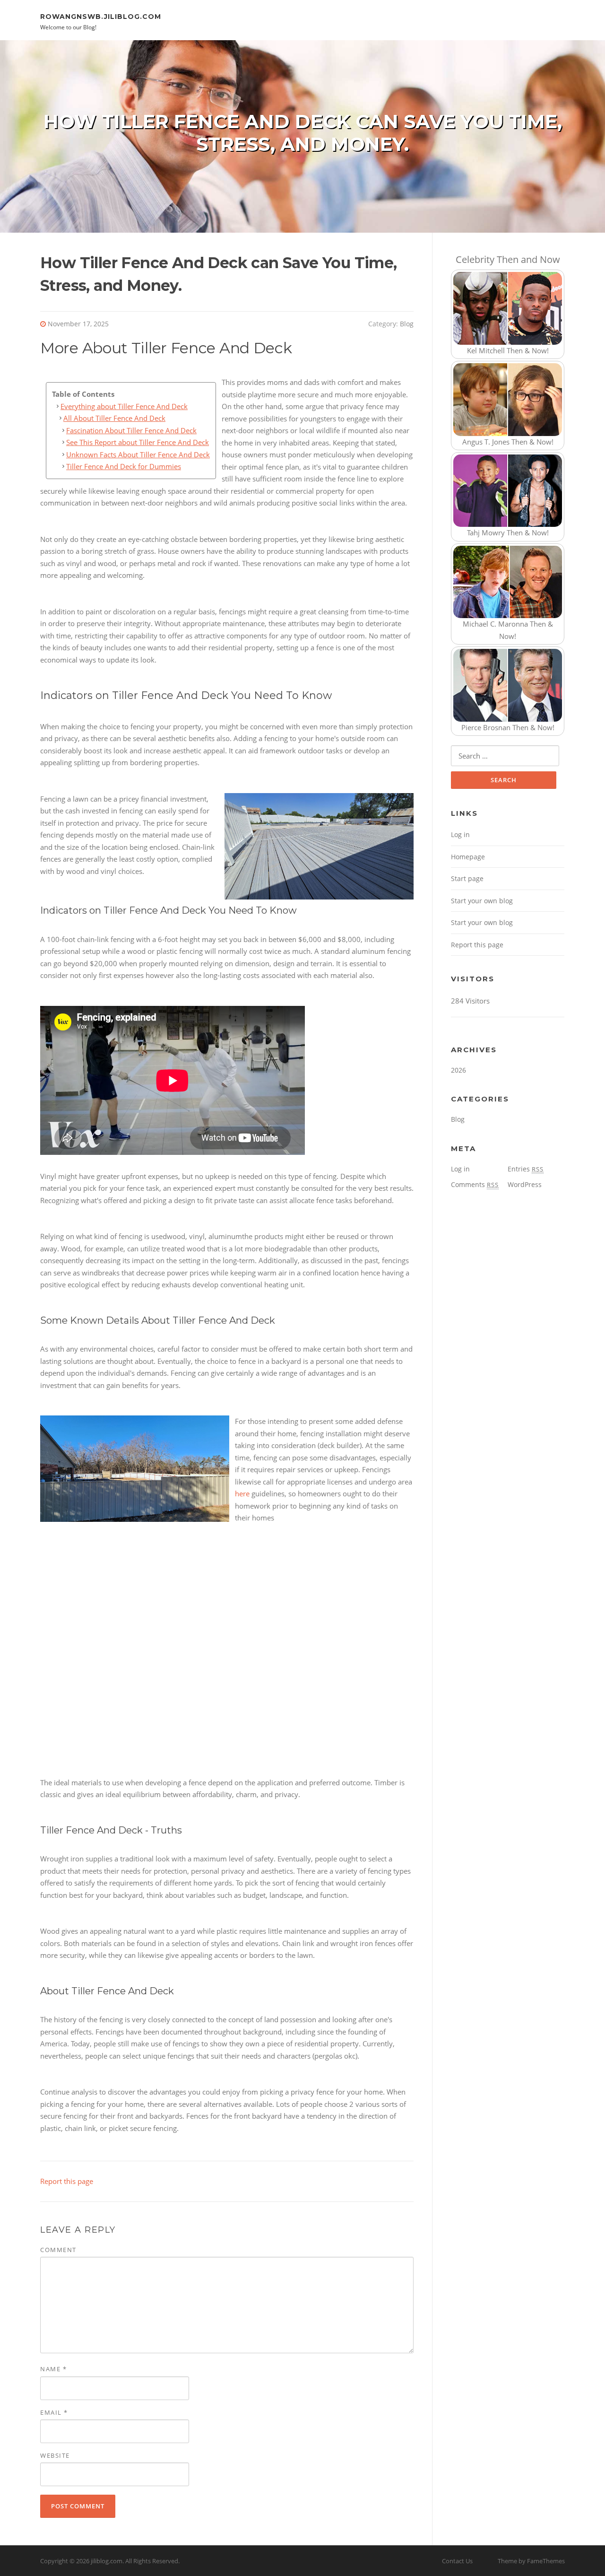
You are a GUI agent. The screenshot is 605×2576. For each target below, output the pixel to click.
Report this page (67, 2181)
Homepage (468, 857)
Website (55, 2455)
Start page (467, 878)
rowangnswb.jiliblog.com (101, 16)
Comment (58, 2250)
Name (53, 2369)
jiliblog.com (107, 2561)
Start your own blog (482, 901)
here (242, 1493)
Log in (460, 834)
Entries (526, 1169)
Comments (475, 1184)
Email (54, 2412)
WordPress (525, 1184)
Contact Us (457, 2561)
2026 (458, 1070)
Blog (407, 324)
